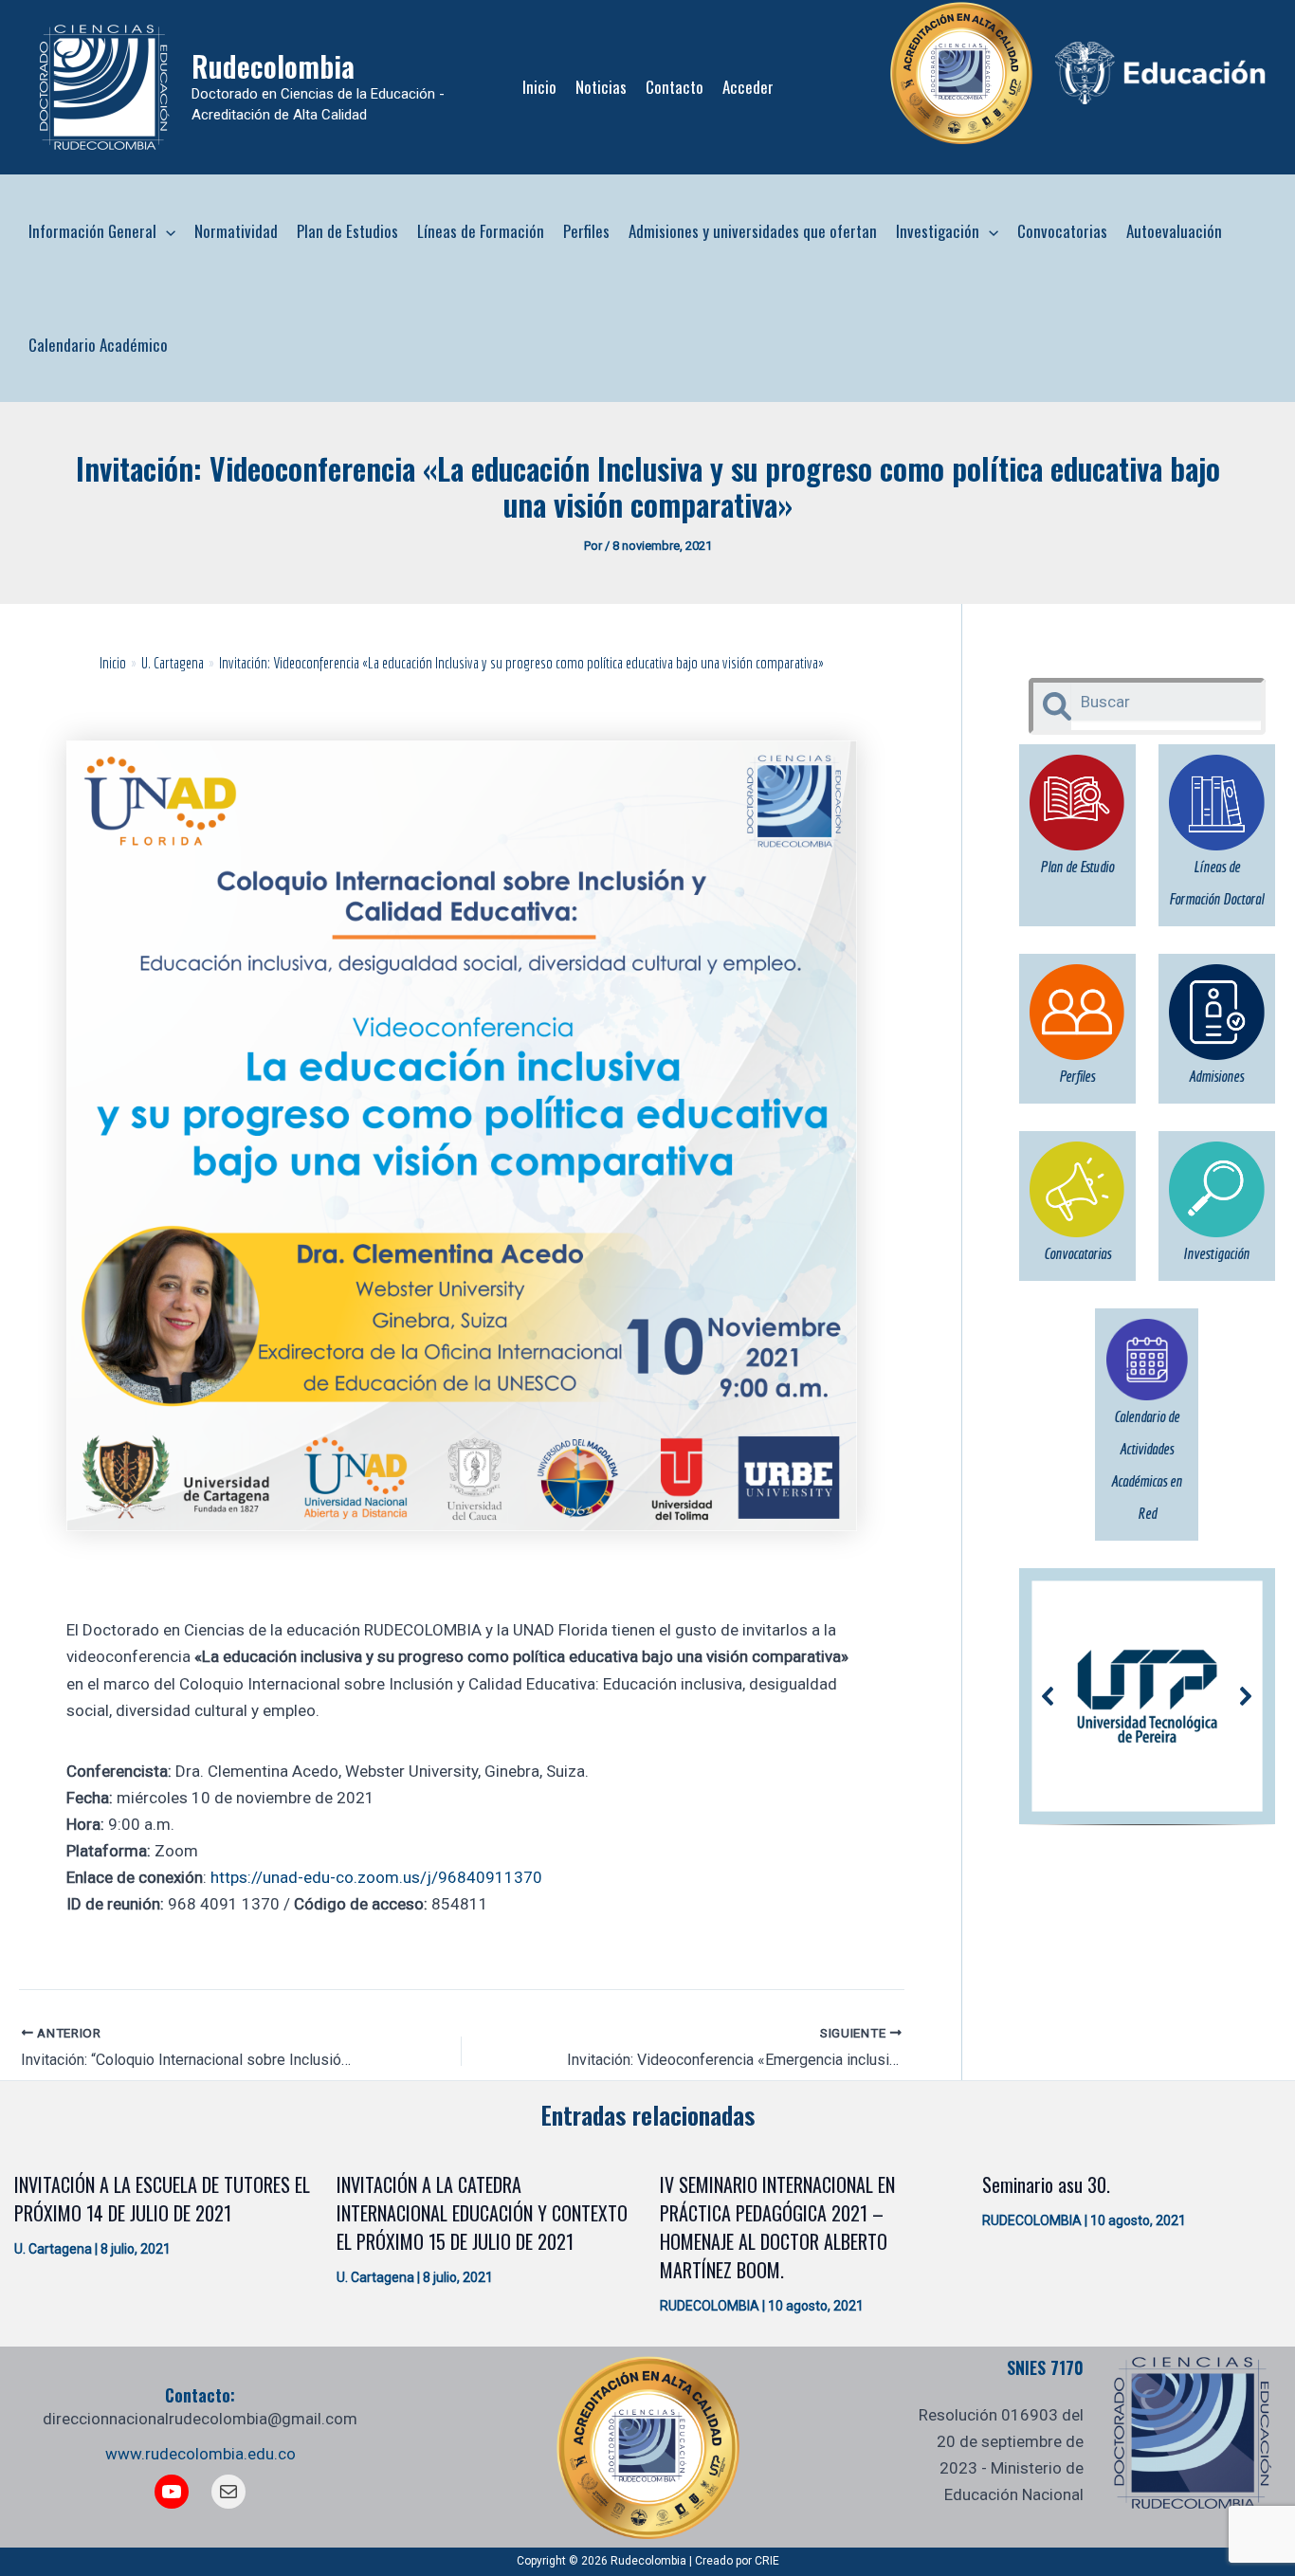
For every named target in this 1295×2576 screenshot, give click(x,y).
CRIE (767, 2561)
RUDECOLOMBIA (710, 2306)
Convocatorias (1062, 231)
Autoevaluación (1174, 231)
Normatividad (236, 231)
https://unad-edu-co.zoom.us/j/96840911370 (376, 1877)
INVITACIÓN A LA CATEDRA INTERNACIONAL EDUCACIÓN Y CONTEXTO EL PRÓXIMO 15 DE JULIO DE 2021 (482, 2213)
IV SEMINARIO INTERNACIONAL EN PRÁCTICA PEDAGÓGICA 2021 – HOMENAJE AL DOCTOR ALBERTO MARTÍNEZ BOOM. (777, 2227)
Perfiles (586, 231)
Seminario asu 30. (1046, 2184)
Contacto (675, 87)
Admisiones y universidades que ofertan (753, 231)
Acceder (748, 87)
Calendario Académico (98, 345)
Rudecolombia (273, 66)
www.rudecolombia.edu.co (201, 2454)
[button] (166, 231)
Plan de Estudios (347, 231)
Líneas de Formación (481, 231)
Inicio (539, 87)
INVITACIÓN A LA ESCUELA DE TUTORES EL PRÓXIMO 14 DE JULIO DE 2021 (162, 2199)
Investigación (938, 231)
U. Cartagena (53, 2249)
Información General (92, 231)
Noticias (601, 87)
